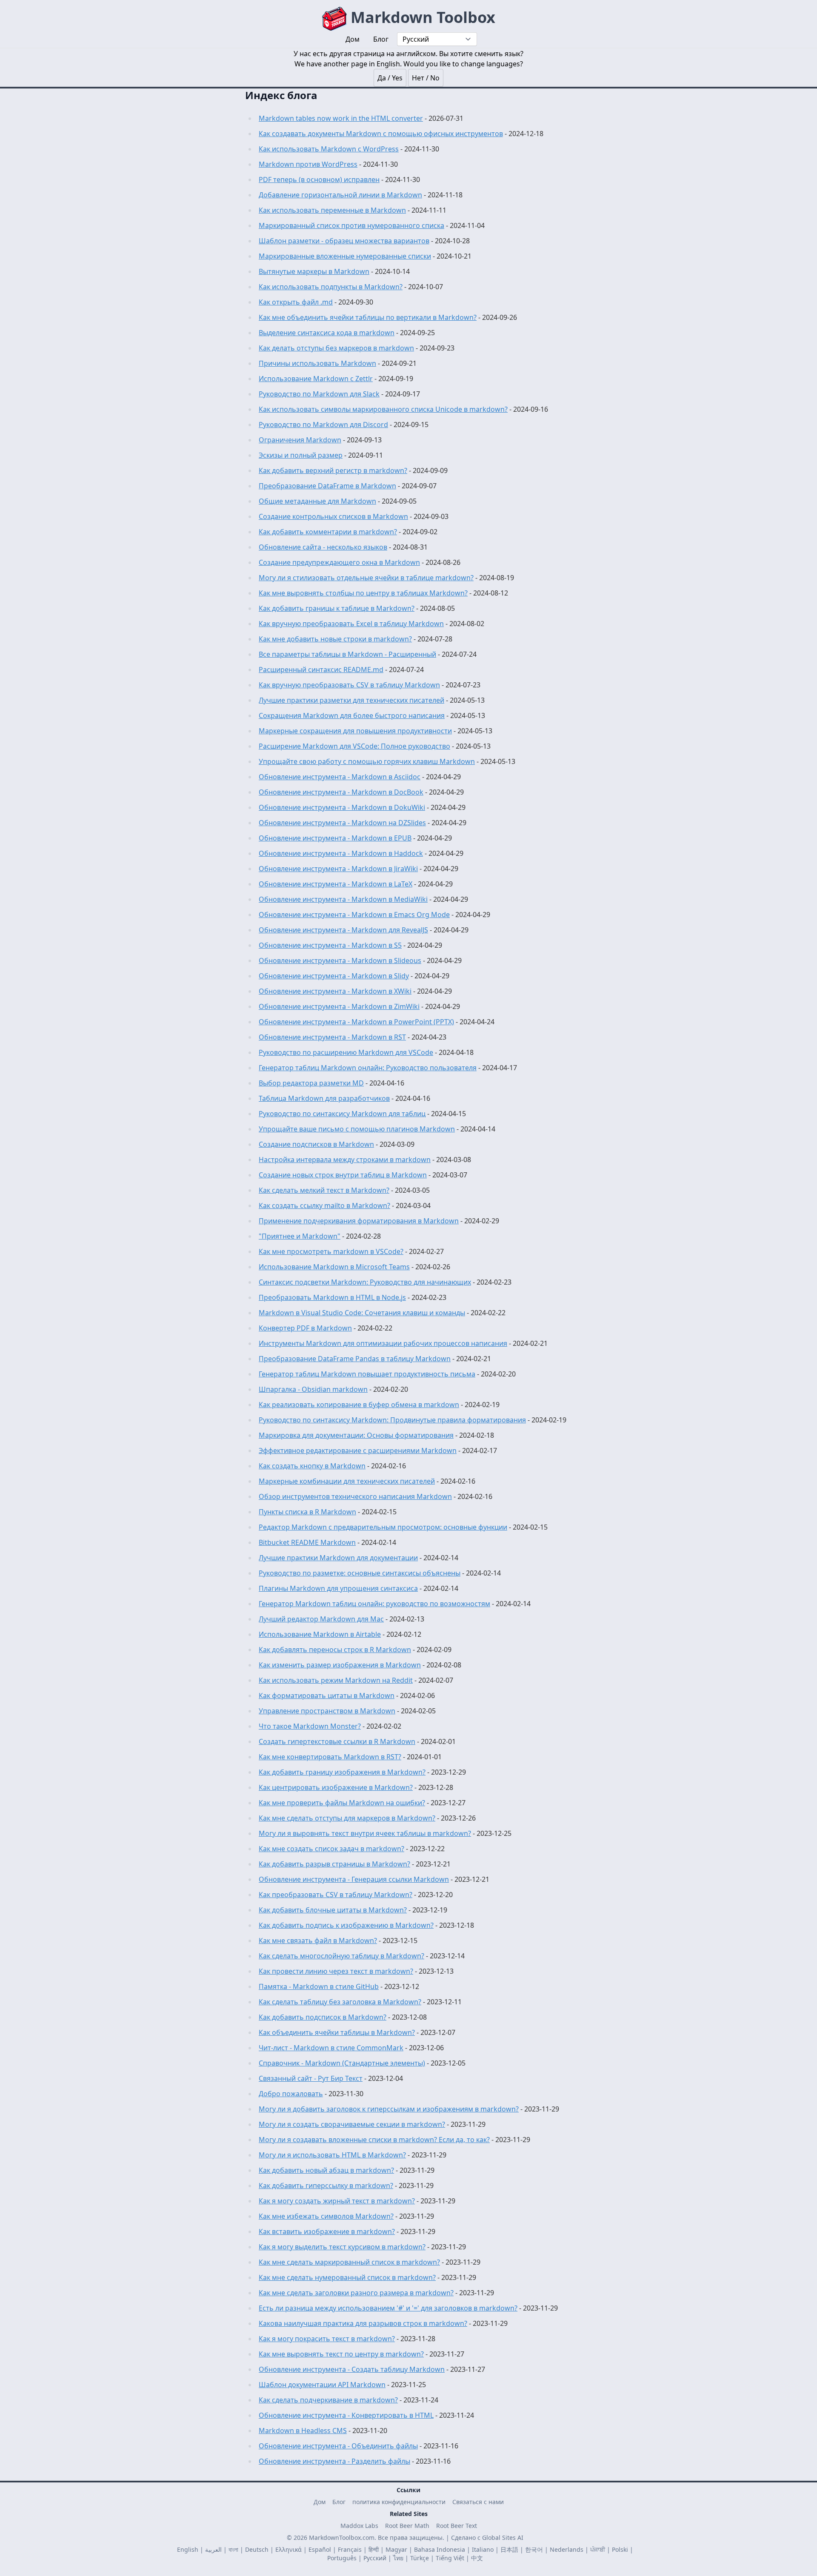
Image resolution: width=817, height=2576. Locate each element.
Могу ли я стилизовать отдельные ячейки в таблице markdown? (366, 578)
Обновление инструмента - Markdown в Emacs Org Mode (354, 915)
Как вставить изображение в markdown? (327, 2231)
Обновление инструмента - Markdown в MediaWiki (343, 899)
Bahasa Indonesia (440, 2549)
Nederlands (567, 2549)
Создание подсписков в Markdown (316, 1144)
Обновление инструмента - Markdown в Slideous (340, 960)
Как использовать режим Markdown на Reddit (336, 1680)
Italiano (483, 2549)
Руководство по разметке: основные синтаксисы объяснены (360, 1573)
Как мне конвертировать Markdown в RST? (330, 1757)
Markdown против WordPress (308, 164)
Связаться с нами (478, 2502)
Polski (620, 2549)
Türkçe (420, 2558)
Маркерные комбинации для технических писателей (347, 1481)
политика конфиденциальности (399, 2502)
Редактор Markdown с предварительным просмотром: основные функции (383, 1527)
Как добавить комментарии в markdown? (328, 532)
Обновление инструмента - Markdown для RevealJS (343, 930)
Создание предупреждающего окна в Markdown (339, 562)
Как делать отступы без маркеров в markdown (336, 348)
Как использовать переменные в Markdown (332, 210)
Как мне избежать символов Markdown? (326, 2216)
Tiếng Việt (450, 2558)
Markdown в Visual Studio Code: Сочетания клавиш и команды (362, 1313)
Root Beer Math (407, 2526)
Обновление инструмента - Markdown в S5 (330, 945)
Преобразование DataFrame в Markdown (327, 486)
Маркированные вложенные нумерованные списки (345, 256)
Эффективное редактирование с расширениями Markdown (358, 1450)
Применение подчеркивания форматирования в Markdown (359, 1221)
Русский (375, 2558)
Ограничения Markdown (300, 440)
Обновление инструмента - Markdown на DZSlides (342, 823)
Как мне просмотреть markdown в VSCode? (331, 1251)
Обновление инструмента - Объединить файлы (338, 2446)
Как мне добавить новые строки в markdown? (335, 639)
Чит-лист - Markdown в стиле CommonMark (331, 2048)
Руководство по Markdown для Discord (323, 425)
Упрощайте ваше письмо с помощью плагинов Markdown (357, 1129)
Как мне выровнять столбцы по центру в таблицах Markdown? (363, 593)
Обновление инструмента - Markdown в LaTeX (336, 884)
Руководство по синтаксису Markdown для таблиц (342, 1114)
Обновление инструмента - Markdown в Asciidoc (340, 777)
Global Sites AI (503, 2538)
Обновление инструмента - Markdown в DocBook (341, 792)
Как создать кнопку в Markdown (312, 1466)
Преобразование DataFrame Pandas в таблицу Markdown (355, 1359)
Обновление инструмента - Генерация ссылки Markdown (354, 1879)
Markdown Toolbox (421, 17)
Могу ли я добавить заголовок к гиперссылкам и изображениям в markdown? (389, 2109)
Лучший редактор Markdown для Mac (321, 1619)
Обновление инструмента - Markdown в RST (332, 1037)
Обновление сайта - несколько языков (323, 547)
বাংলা (233, 2549)
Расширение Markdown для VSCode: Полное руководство (354, 746)
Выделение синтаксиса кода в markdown (327, 333)
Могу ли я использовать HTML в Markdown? (332, 2155)
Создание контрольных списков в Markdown (333, 516)
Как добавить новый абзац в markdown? (326, 2170)
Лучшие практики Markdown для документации (338, 1558)
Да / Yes (390, 78)
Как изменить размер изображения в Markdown (340, 1665)
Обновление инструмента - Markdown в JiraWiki (338, 869)
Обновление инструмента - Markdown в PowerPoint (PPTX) (356, 1022)
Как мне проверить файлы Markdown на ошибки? (342, 1803)
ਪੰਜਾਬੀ (598, 2549)
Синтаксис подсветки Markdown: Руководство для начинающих (365, 1282)
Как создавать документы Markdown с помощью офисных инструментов (381, 134)
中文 (477, 2558)
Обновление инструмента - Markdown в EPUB (335, 838)
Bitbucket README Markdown (307, 1542)
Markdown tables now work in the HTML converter (341, 118)
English (188, 2549)
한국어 (534, 2549)
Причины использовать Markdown (317, 363)
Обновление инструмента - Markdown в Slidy (334, 976)
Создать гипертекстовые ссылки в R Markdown (337, 1741)
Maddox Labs (359, 2526)
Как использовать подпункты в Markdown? (331, 287)
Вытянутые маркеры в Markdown (314, 271)
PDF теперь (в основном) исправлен (319, 180)
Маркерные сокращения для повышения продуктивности (355, 731)
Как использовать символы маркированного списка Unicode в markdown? (383, 409)
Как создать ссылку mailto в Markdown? (324, 1205)
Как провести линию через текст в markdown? (336, 1971)
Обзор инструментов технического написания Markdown (355, 1496)
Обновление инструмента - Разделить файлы (334, 2461)
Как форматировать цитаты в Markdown (327, 1695)
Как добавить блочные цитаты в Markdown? (333, 1910)
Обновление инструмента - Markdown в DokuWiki (342, 807)
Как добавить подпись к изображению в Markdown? (346, 1925)
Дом (320, 2502)
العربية (213, 2549)
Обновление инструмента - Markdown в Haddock (341, 853)
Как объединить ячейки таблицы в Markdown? (337, 2032)
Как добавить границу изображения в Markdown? (342, 1772)
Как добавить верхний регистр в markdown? (333, 470)
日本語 (509, 2549)
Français (350, 2549)
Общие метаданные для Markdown (317, 501)
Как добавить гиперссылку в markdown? (326, 2186)
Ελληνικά (289, 2549)
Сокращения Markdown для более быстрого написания (352, 715)
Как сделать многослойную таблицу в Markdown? (341, 1956)
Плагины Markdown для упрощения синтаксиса (338, 1588)
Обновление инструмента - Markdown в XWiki (335, 991)
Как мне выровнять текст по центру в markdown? (341, 2354)
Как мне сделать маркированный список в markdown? (349, 2262)
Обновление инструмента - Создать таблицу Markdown (352, 2369)
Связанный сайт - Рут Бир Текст (311, 2078)
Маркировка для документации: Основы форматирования (356, 1435)
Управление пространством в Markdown (327, 1711)
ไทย (398, 2558)
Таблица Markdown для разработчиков (324, 1098)
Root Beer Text (457, 2526)
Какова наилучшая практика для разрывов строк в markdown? (363, 2323)
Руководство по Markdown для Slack (319, 394)
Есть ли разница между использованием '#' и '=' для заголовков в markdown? (388, 2308)
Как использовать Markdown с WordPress (329, 149)
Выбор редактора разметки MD (311, 1083)
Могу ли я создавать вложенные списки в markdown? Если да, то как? (374, 2140)
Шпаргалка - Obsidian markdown (313, 1389)
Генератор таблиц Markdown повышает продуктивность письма (367, 1374)
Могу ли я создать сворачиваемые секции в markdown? (352, 2124)
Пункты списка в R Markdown (307, 1512)
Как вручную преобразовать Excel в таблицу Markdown (351, 624)
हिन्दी (374, 2549)
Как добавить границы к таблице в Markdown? (337, 608)
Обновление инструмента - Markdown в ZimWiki (339, 1006)
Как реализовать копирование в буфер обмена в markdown (359, 1405)
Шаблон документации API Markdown (322, 2385)
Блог (339, 2502)
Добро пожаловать (291, 2094)
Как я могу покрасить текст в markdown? (327, 2339)
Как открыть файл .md (296, 302)
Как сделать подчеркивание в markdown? (328, 2400)
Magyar (396, 2549)
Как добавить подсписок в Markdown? (323, 2017)
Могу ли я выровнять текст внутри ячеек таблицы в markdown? (365, 1833)
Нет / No (426, 78)
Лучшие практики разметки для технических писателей (351, 700)
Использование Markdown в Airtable (320, 1634)
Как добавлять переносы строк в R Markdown (335, 1650)
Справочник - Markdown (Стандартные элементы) (342, 2063)
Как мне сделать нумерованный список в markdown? (347, 2277)
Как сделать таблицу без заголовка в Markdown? (340, 2002)
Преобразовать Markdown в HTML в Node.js (332, 1297)
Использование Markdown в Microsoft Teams (334, 1267)
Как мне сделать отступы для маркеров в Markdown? (347, 1818)
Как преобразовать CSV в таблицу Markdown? (336, 1895)
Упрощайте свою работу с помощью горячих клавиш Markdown (367, 761)
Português (342, 2558)
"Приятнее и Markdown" (300, 1236)
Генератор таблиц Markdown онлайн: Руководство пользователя (368, 1068)
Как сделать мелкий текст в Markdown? (324, 1190)
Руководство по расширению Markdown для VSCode (346, 1052)
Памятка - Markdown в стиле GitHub (319, 1986)
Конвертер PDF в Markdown (305, 1328)
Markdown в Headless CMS (303, 2431)
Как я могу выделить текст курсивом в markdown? (342, 2247)
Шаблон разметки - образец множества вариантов (344, 241)
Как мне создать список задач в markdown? (331, 1849)
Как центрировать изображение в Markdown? (336, 1787)
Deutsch (257, 2549)
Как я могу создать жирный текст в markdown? (337, 2201)
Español (320, 2549)
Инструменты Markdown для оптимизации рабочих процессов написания (383, 1343)
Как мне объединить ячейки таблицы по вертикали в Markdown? (368, 317)
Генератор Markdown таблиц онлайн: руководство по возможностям (374, 1604)
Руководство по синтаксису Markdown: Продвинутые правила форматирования (392, 1420)
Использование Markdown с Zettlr (316, 379)
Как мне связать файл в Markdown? (318, 1941)
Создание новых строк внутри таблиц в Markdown (343, 1175)
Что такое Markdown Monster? (310, 1726)
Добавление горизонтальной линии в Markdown (340, 195)
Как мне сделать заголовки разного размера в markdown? (356, 2293)
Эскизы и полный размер (301, 455)
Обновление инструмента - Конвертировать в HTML (346, 2415)
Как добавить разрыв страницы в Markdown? (334, 1864)
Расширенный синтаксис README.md (321, 670)
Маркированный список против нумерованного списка (351, 225)
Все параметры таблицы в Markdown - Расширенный (347, 654)
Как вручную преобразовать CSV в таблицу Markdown (349, 685)
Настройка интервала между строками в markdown (345, 1160)
